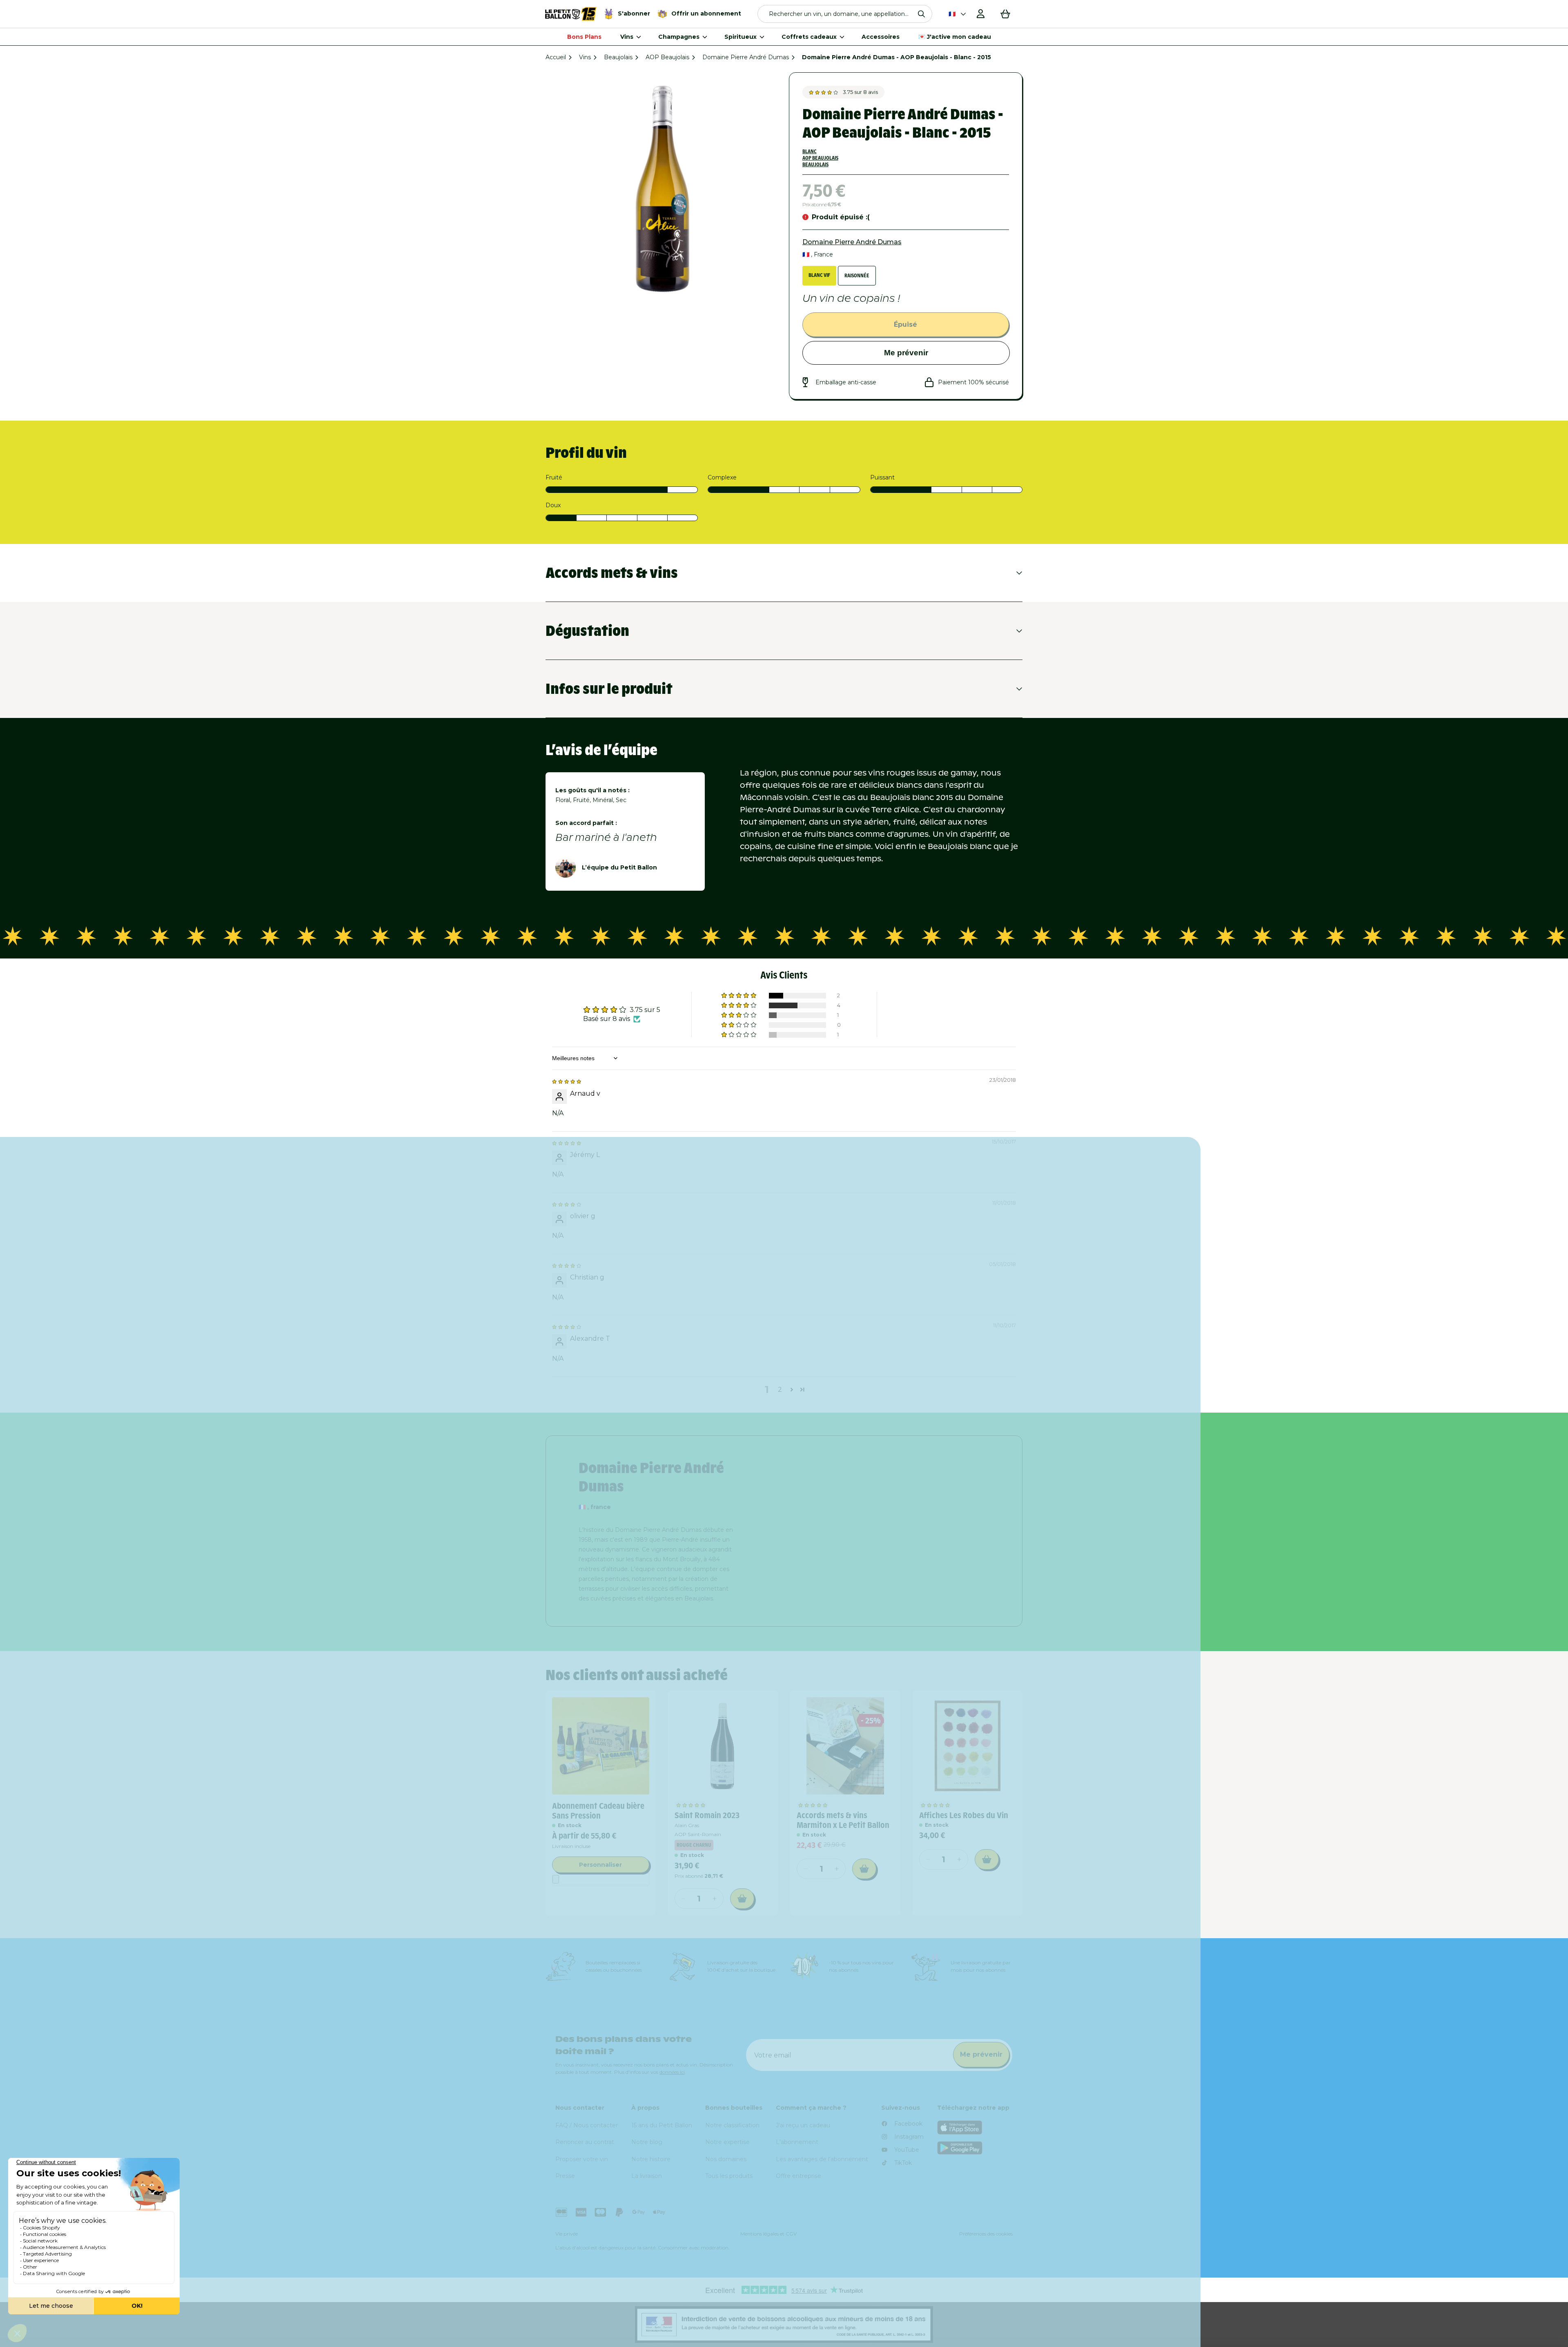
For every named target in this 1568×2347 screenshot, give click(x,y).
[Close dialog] (974, 1035)
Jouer (886, 1258)
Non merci (886, 1285)
